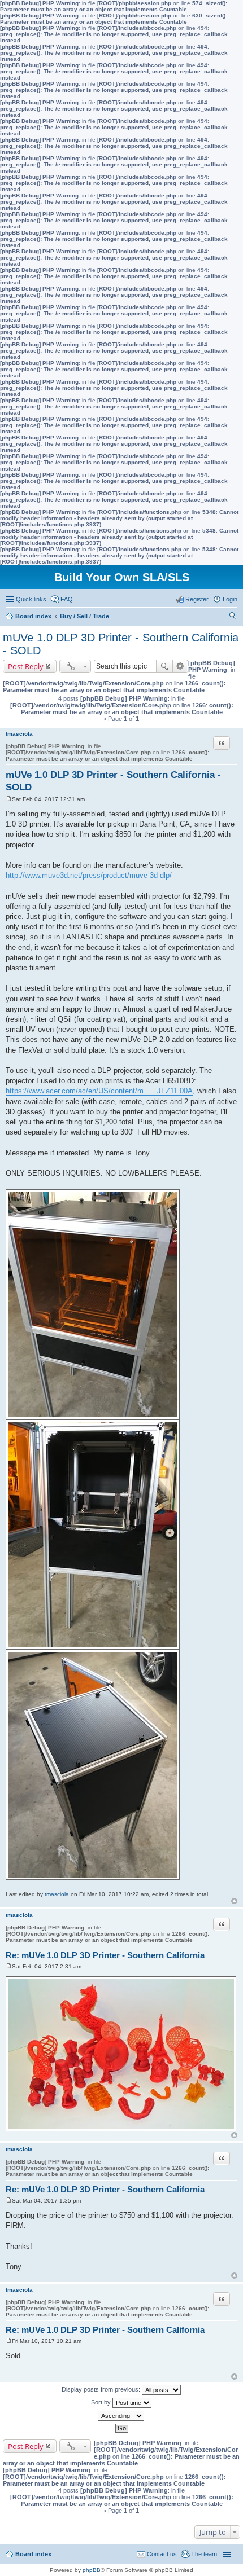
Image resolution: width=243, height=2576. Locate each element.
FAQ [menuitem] (67, 599)
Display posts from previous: (102, 2389)
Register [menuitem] (197, 599)
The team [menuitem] (204, 2554)
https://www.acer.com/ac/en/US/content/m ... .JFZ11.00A (99, 1091)
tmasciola (19, 734)
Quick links (31, 599)
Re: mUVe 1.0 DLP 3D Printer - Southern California (105, 1955)
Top (234, 1901)
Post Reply (26, 666)
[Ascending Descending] (121, 2416)
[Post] (9, 799)
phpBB (92, 2570)
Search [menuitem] (233, 617)
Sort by (102, 2402)
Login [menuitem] (230, 599)
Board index (33, 2554)
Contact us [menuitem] (162, 2554)
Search (164, 666)
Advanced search (181, 666)
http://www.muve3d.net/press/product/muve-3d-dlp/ (89, 875)
